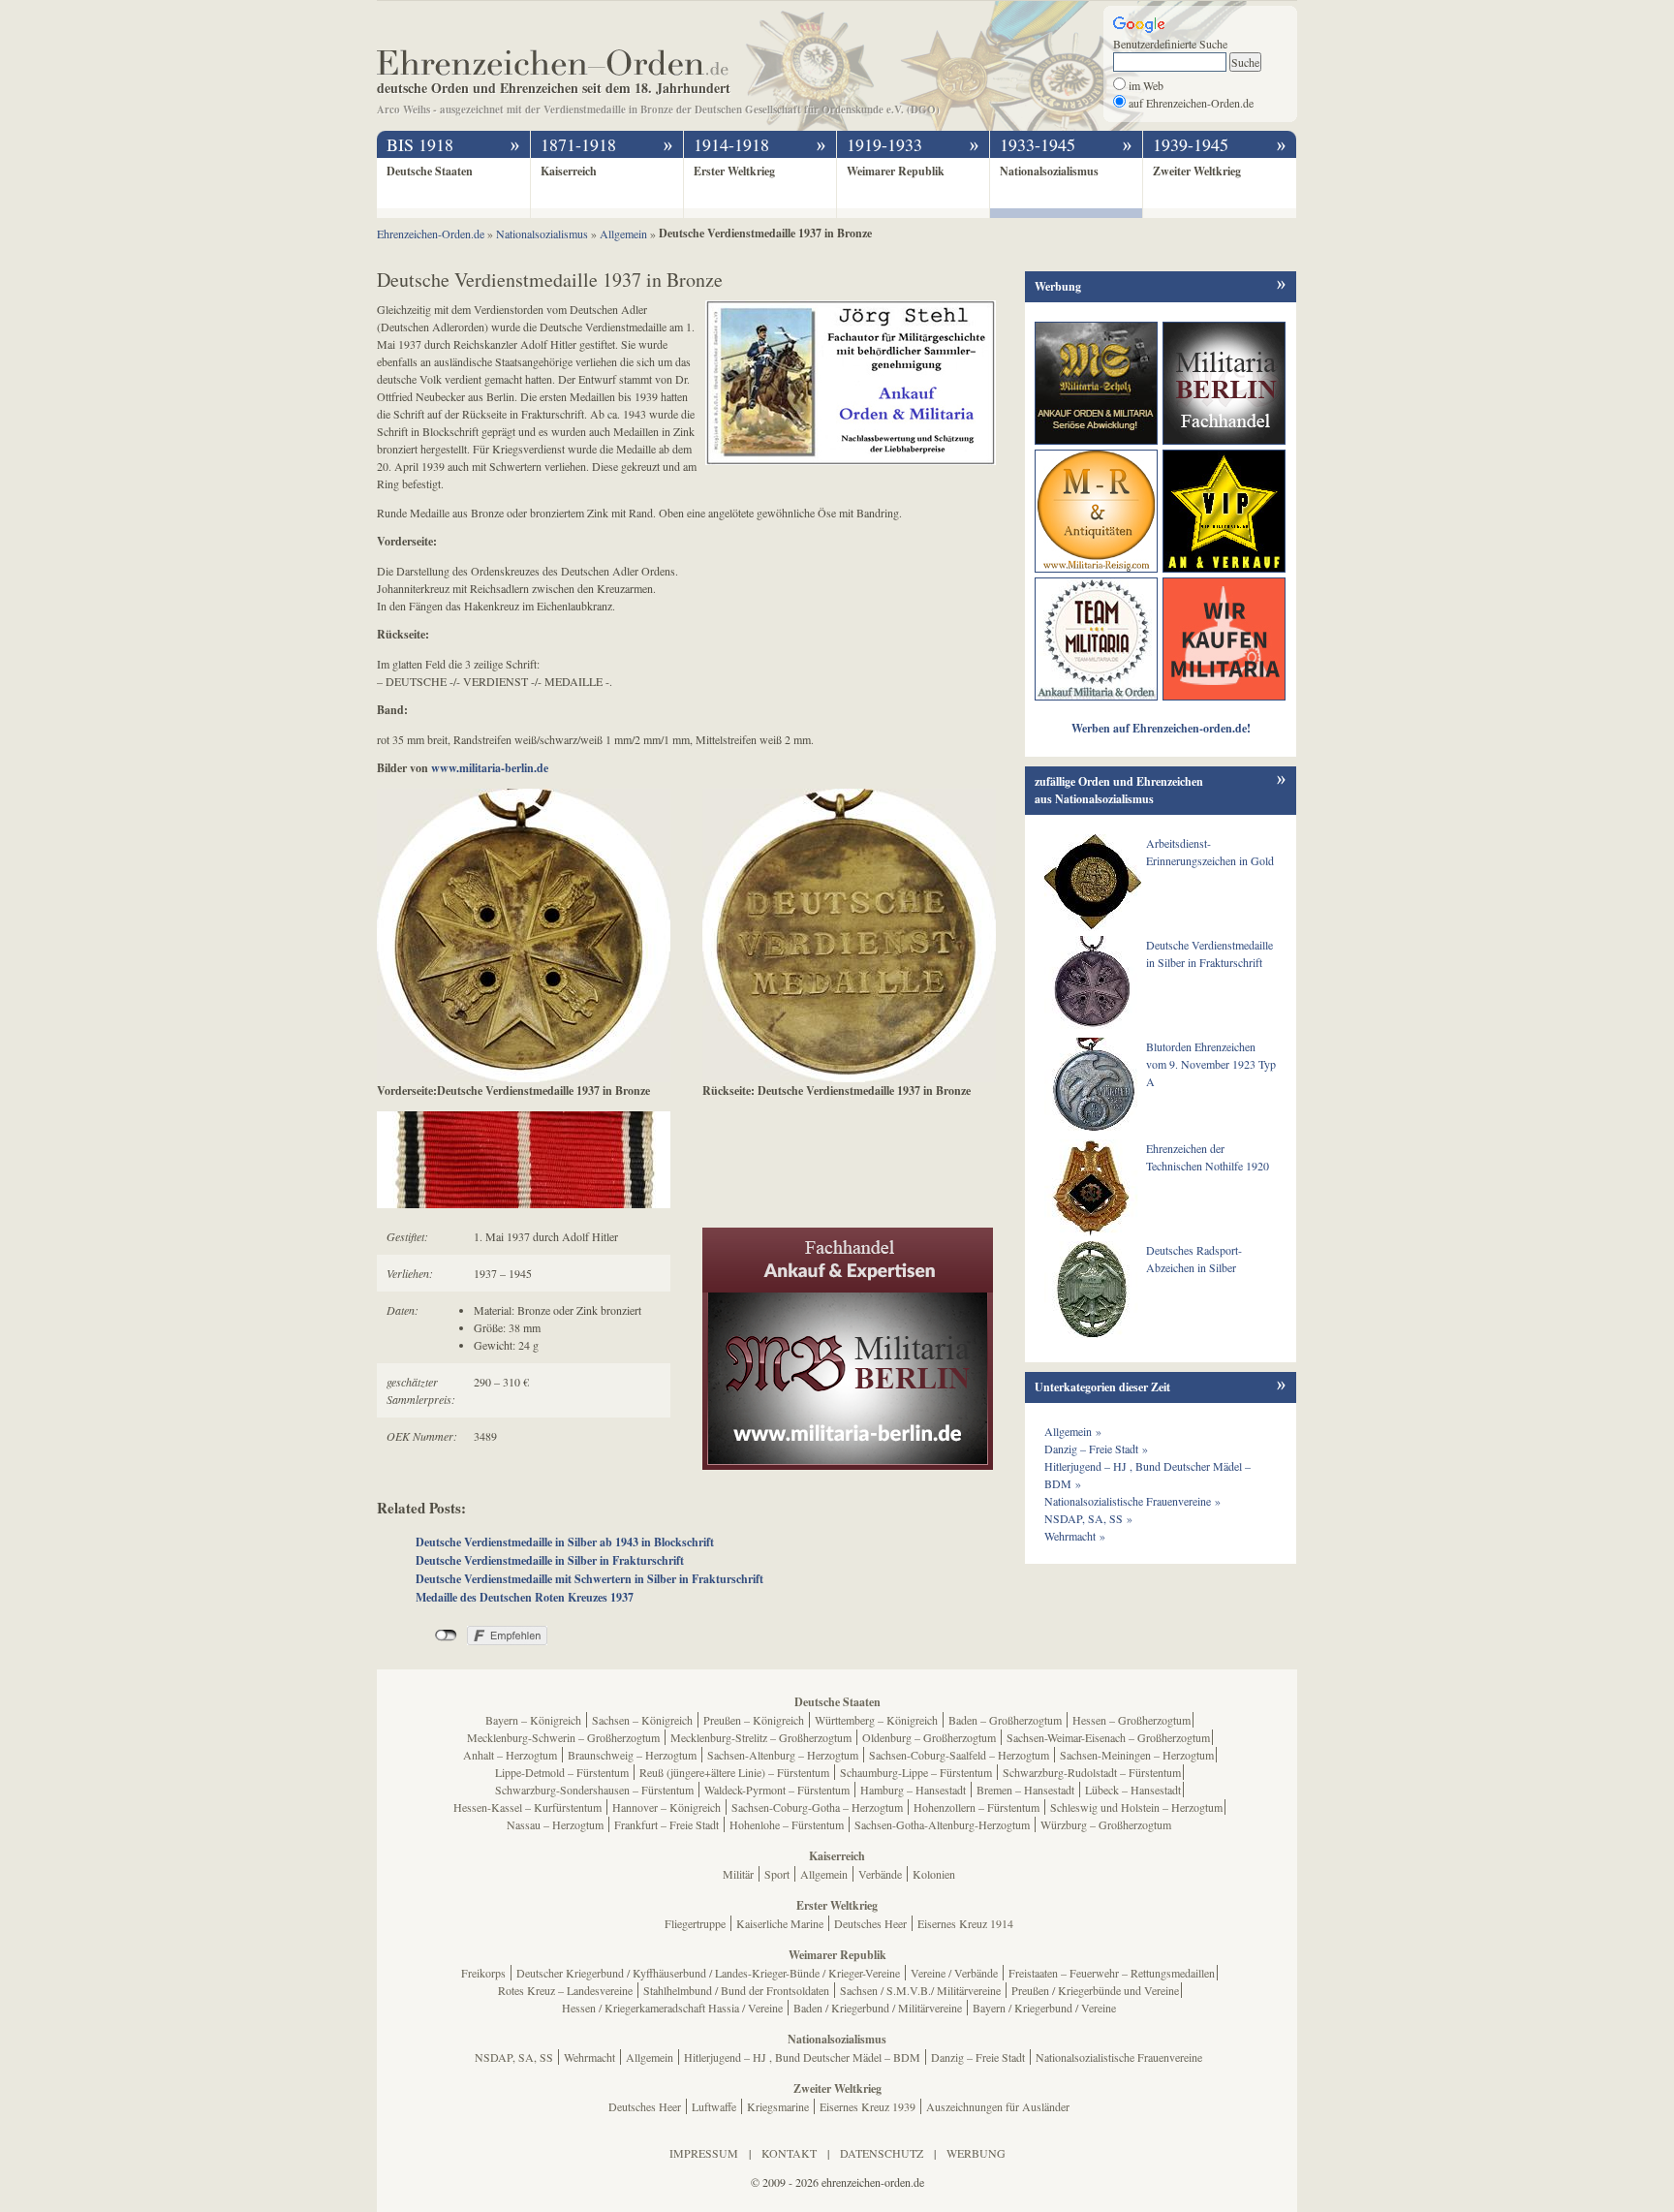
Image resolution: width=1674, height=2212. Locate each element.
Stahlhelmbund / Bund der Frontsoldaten (736, 1990)
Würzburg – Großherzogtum (1106, 1824)
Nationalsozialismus (1049, 171)
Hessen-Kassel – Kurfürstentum (527, 1807)
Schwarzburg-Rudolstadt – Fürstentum (1092, 1772)
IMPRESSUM (704, 2153)
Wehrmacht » (1075, 1536)
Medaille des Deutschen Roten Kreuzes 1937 (525, 1597)
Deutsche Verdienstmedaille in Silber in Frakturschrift (550, 1560)
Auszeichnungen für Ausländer (998, 2106)
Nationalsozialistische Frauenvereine (1119, 2057)
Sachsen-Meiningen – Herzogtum (1137, 1755)
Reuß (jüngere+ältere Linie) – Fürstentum (734, 1772)
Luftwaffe (714, 2106)
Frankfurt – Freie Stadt (666, 1824)
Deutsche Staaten (430, 171)
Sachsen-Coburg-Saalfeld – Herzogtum (959, 1755)
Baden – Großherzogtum (1005, 1720)
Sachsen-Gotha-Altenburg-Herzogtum (942, 1824)
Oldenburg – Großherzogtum (929, 1737)
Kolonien (934, 1874)
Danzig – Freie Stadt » (1096, 1449)
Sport (777, 1874)
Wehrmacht (589, 2057)
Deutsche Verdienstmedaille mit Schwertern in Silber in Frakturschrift (589, 1579)
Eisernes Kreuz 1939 (868, 2106)
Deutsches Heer (870, 1923)
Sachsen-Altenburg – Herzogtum (783, 1755)
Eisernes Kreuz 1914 (965, 1923)
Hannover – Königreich (666, 1807)
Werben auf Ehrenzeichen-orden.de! (1161, 728)
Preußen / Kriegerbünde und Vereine (1095, 1990)
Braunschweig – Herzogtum (632, 1755)
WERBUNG (976, 2153)
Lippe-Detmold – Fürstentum (562, 1772)
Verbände (880, 1874)
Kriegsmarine (778, 2106)
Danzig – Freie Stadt (978, 2057)
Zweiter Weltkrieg (1197, 171)
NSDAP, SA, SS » (1088, 1518)
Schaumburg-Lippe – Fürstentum (916, 1772)
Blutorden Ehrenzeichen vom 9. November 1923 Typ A (1211, 1064)
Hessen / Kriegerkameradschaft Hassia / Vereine (672, 2008)
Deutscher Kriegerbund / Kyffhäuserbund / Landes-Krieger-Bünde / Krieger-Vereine (708, 1973)
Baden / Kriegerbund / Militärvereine (878, 2008)
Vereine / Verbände (954, 1973)
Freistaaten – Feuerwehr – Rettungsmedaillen (1112, 1973)
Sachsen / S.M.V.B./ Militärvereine (920, 1990)
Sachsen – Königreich (642, 1720)
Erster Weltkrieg (734, 171)
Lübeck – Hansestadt (1133, 1790)
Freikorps (483, 1973)
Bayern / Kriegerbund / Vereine (1044, 2008)
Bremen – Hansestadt (1025, 1790)
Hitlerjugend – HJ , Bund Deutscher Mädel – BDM (802, 2057)
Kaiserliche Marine (780, 1923)
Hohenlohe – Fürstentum (787, 1824)
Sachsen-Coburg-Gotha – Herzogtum (817, 1807)
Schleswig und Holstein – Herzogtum (1136, 1807)
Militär (738, 1874)
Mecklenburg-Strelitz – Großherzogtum (761, 1737)
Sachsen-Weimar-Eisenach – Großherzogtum (1108, 1737)
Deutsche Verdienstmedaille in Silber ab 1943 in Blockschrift (565, 1542)
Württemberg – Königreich (876, 1720)
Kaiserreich (569, 171)
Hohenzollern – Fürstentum (976, 1807)
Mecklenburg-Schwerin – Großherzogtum (563, 1737)
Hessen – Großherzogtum (1131, 1720)
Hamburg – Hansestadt (913, 1790)
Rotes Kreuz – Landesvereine (565, 1990)
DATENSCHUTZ (882, 2153)
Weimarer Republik (896, 171)
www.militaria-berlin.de (490, 768)
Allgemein (824, 1874)
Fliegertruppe (695, 1923)
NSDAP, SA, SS (514, 2057)
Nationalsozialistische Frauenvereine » (1132, 1501)
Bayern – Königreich (533, 1720)
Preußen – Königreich (754, 1720)
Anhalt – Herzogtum (510, 1755)
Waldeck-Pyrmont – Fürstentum (777, 1790)
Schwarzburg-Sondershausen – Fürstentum (594, 1790)
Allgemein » (1073, 1431)
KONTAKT (789, 2153)
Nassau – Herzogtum (555, 1824)
